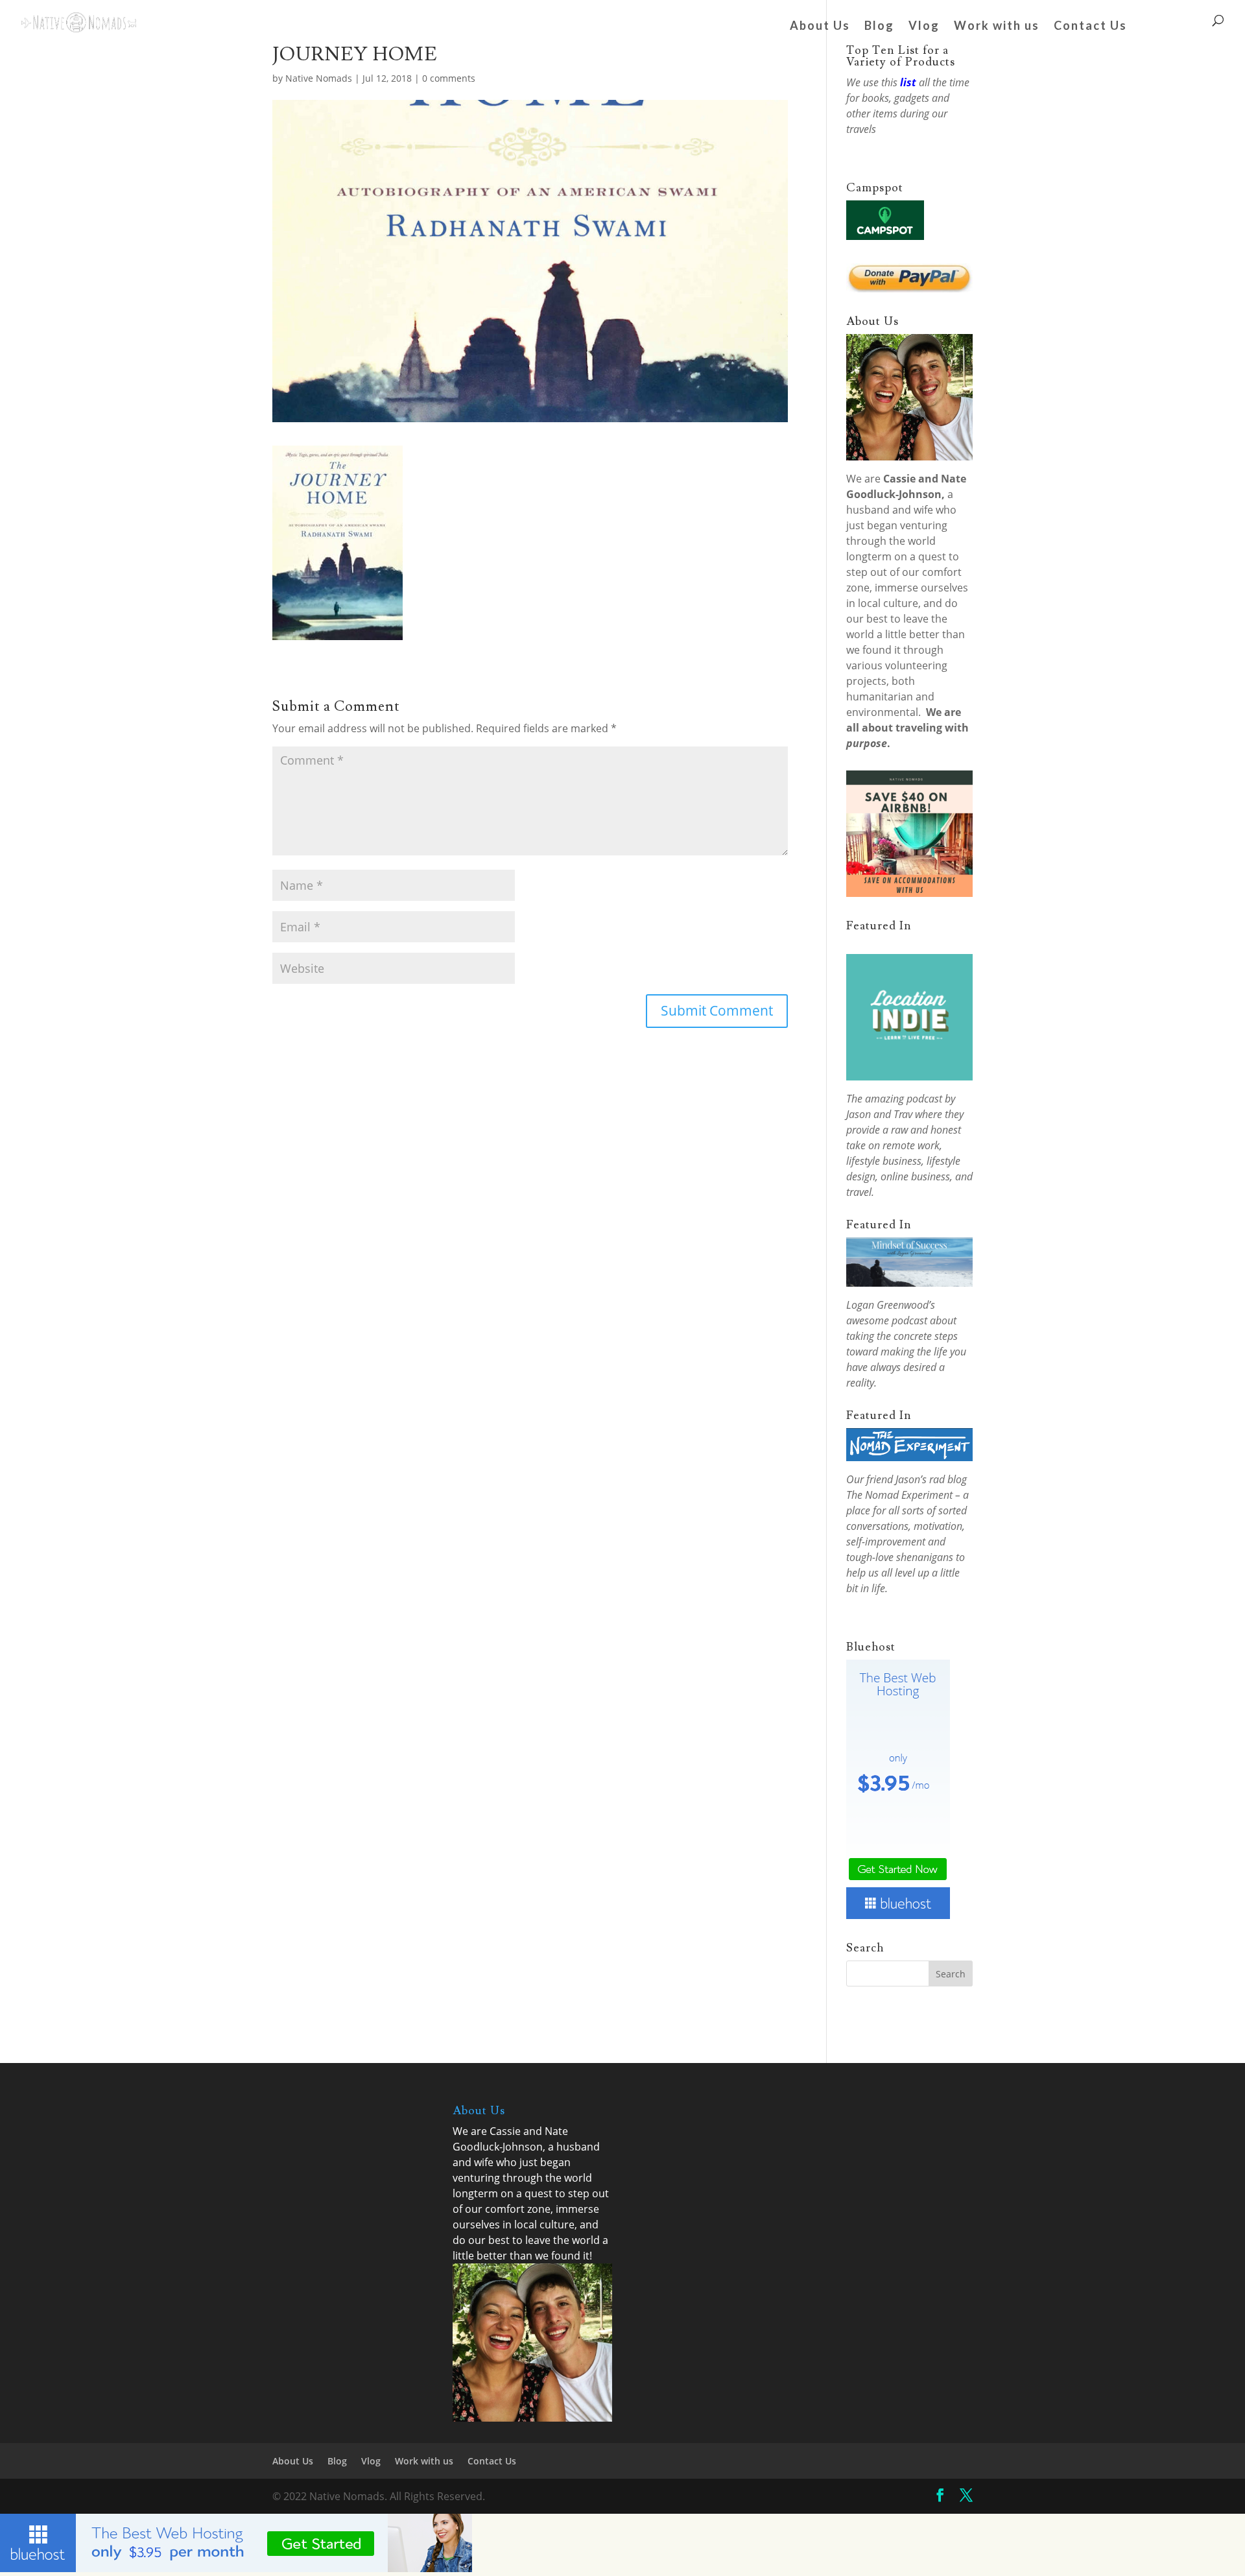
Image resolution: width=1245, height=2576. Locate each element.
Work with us (997, 27)
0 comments (449, 78)
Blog (879, 27)
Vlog (924, 27)
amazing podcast (904, 1099)
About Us (820, 27)
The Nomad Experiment (899, 1495)
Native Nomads (319, 78)
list (908, 82)
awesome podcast (887, 1320)
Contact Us (1090, 27)
